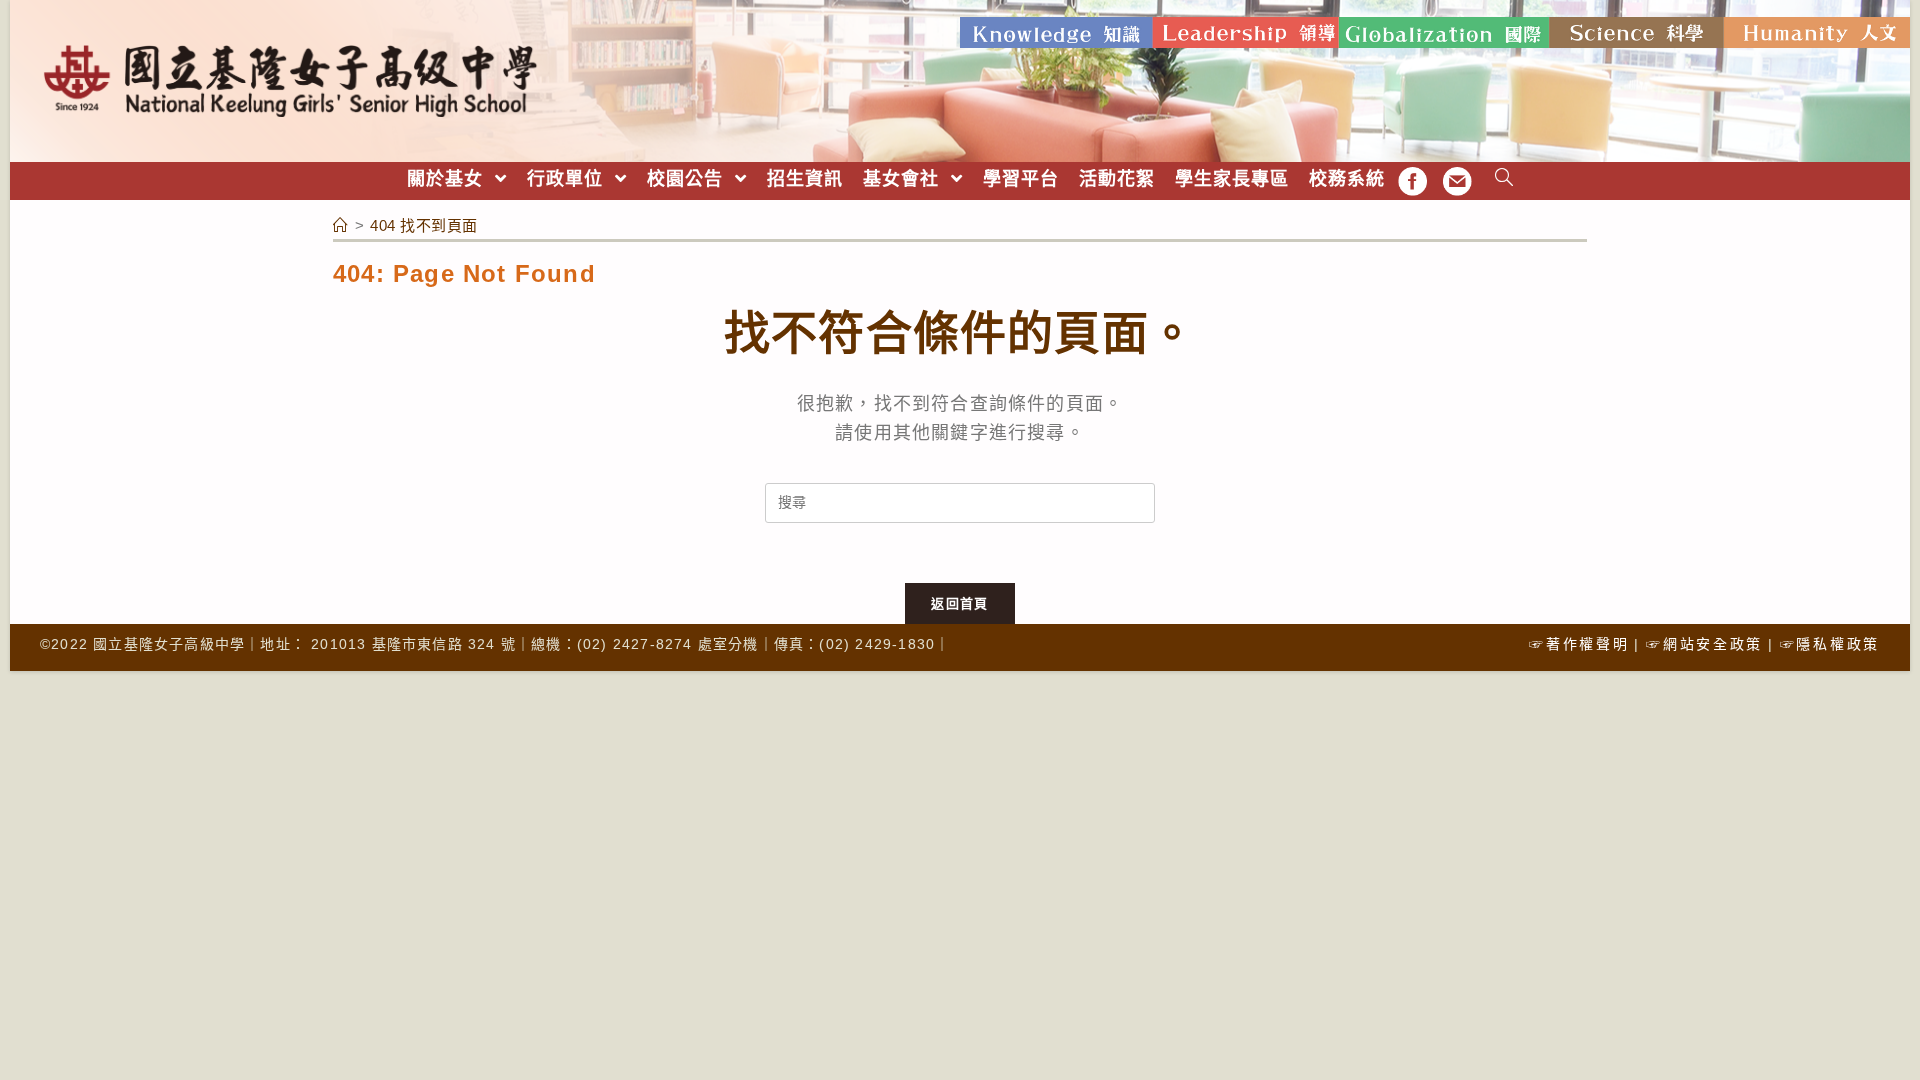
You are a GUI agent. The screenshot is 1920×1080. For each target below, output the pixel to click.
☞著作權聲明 (1579, 644)
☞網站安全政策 (1704, 644)
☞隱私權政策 (1830, 644)
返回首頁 (959, 603)
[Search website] (1504, 179)
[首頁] (341, 225)
